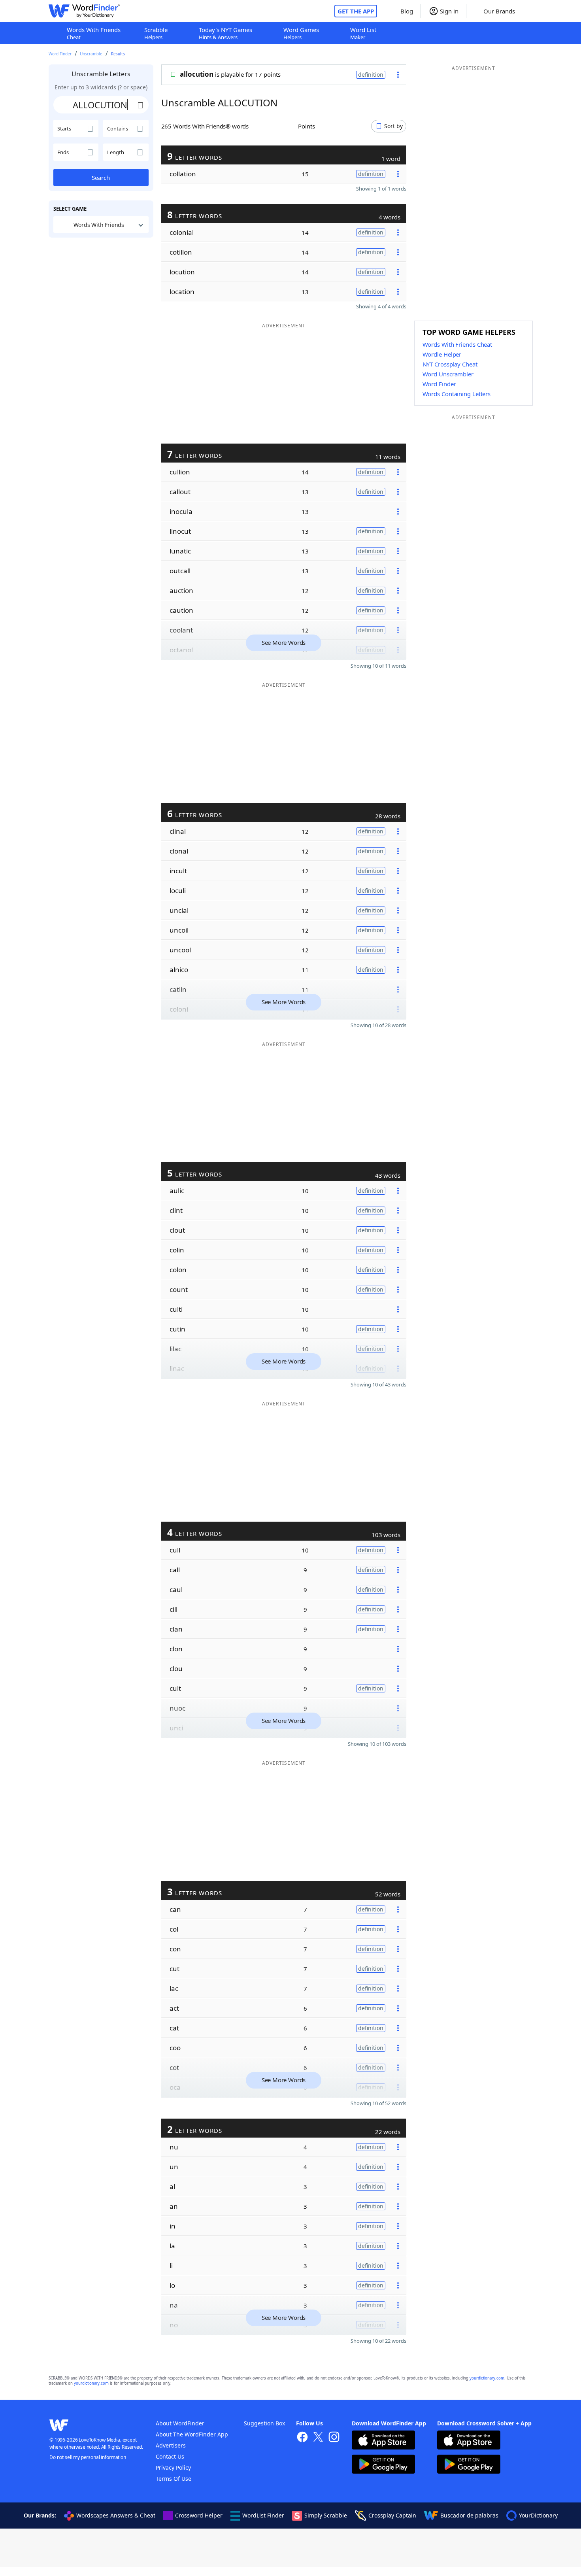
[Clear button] (141, 105)
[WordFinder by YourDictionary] (84, 11)
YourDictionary (538, 2515)
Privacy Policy (173, 2467)
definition (371, 75)
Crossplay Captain (392, 2515)
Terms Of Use (174, 2479)
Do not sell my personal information (88, 2457)
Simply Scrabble (326, 2515)
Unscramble (91, 54)
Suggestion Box (264, 2423)
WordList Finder (263, 2515)
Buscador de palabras (469, 2515)
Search (101, 178)
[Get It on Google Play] (383, 2465)
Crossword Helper (199, 2515)
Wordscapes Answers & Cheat (116, 2515)
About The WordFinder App (192, 2434)
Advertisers (171, 2445)
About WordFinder (180, 2423)
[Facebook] (302, 2438)
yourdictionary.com (487, 2378)
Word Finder (60, 54)
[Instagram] (334, 2438)
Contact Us (170, 2456)
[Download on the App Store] (383, 2441)
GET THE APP (356, 11)
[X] (318, 2438)
